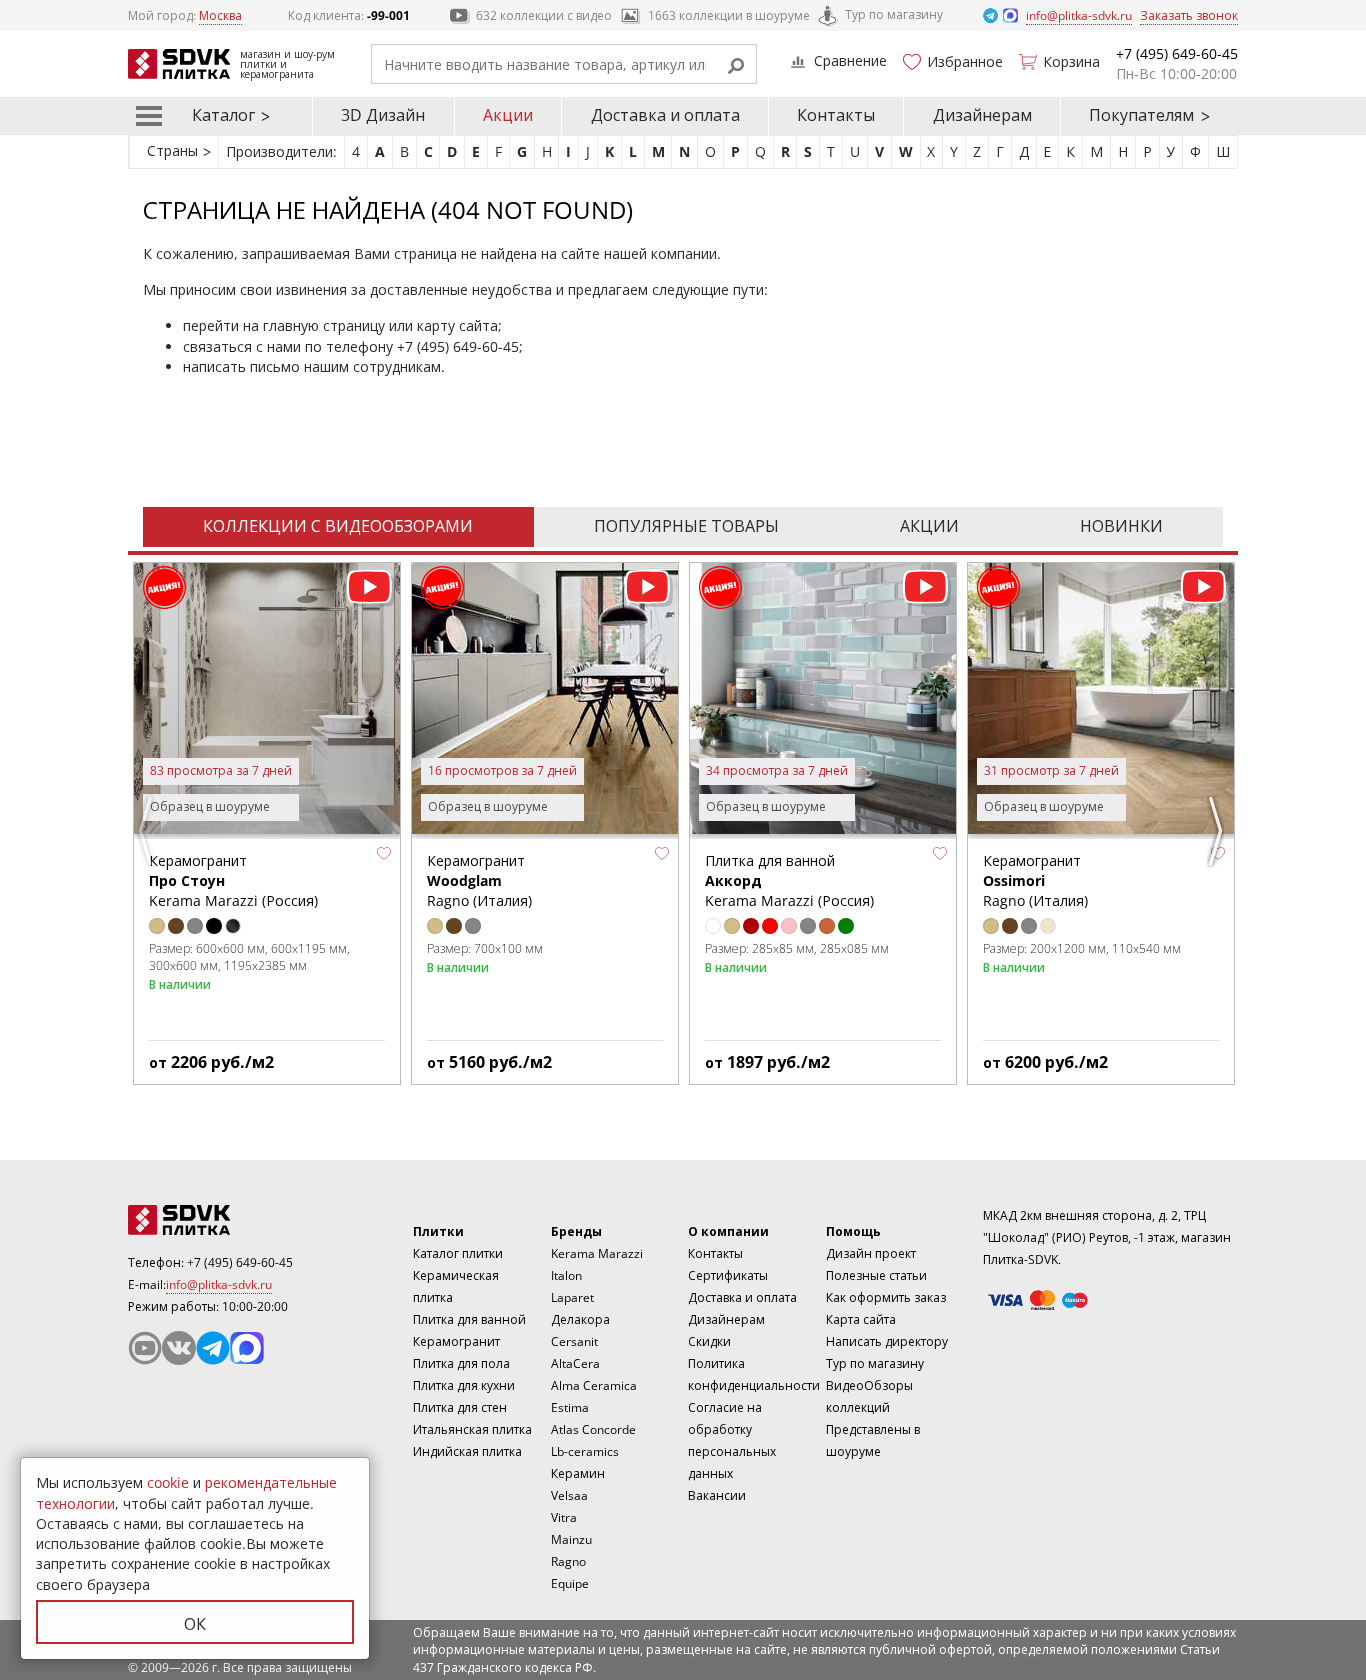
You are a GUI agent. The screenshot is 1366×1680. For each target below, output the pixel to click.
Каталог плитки (458, 1253)
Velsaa (569, 1495)
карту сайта (457, 325)
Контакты (836, 115)
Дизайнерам (982, 115)
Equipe (570, 1583)
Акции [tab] (929, 526)
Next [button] (1218, 831)
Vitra (564, 1517)
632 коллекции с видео (544, 15)
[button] (384, 854)
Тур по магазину (894, 14)
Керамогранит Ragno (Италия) (479, 881)
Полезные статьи (876, 1275)
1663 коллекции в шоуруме (729, 15)
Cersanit (574, 1341)
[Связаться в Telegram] (992, 14)
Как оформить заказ (886, 1297)
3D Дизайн (383, 115)
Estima (570, 1407)
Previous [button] (148, 831)
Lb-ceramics (585, 1451)
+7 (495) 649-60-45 (458, 346)
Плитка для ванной (469, 1319)
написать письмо (241, 366)
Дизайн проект (871, 1253)
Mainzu (571, 1539)
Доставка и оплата (665, 115)
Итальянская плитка (472, 1429)
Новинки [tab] (1121, 526)
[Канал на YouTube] (145, 1348)
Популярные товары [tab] (686, 526)
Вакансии (717, 1495)
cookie (168, 1482)
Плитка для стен (460, 1407)
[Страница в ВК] (179, 1348)
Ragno (568, 1561)
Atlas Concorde (593, 1429)
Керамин (578, 1473)
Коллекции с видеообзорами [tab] (338, 526)
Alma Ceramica (594, 1385)
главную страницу (324, 325)
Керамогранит (456, 1341)
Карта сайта (861, 1319)
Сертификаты (728, 1275)
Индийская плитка (467, 1451)
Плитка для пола (461, 1363)
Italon (566, 1275)
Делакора (580, 1319)
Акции (508, 115)
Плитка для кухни (464, 1385)
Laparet (572, 1297)
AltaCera (575, 1363)
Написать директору (887, 1341)
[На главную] (238, 1220)
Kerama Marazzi (597, 1253)
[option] (267, 824)
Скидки (709, 1341)
